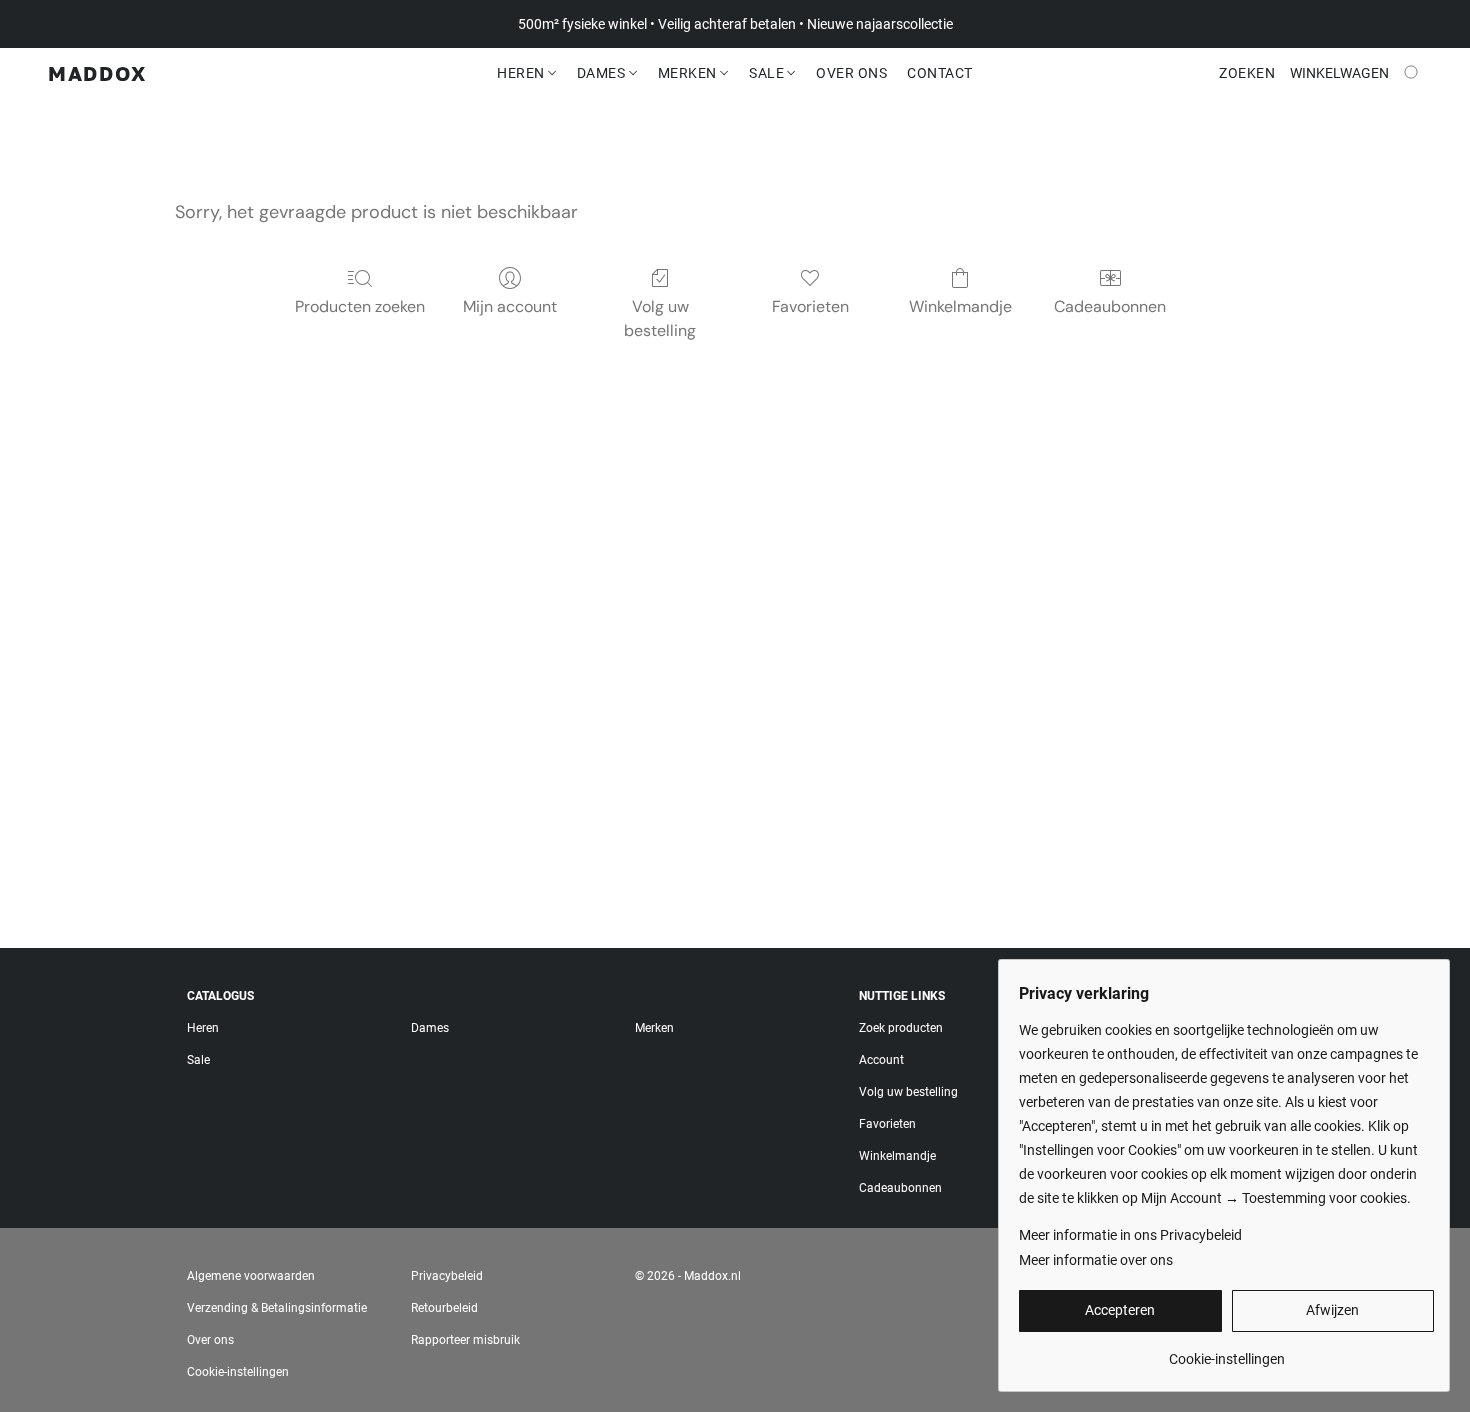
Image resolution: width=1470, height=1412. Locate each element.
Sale (768, 73)
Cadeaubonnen (1110, 306)
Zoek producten (901, 1028)
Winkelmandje (960, 306)
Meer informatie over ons (1096, 1260)
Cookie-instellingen (238, 1372)
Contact (940, 73)
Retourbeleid (444, 1308)
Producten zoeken (360, 306)
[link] (1226, 1351)
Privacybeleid (447, 1276)
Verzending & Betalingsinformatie (277, 1308)
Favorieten (810, 306)
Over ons (210, 1340)
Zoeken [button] (1247, 73)
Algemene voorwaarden (251, 1276)
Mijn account (510, 306)
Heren (522, 73)
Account (881, 1060)
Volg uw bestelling (660, 318)
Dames (603, 73)
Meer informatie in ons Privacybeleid (1130, 1235)
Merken (689, 73)
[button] (97, 73)
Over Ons (851, 73)
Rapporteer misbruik (465, 1340)
